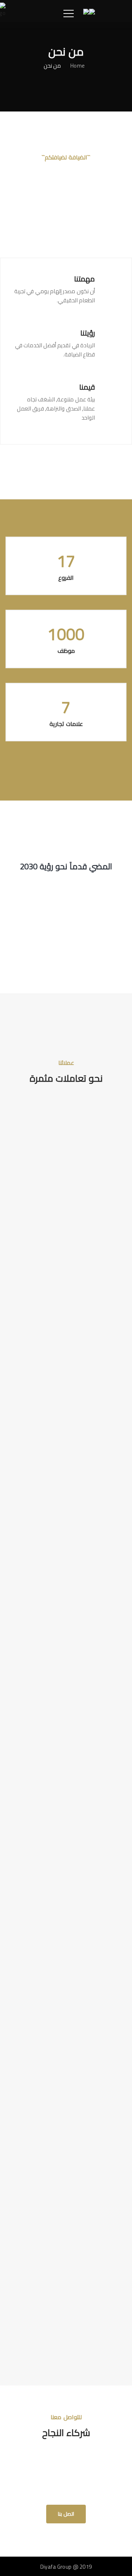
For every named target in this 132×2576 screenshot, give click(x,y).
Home (78, 65)
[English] (92, 11)
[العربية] (86, 11)
